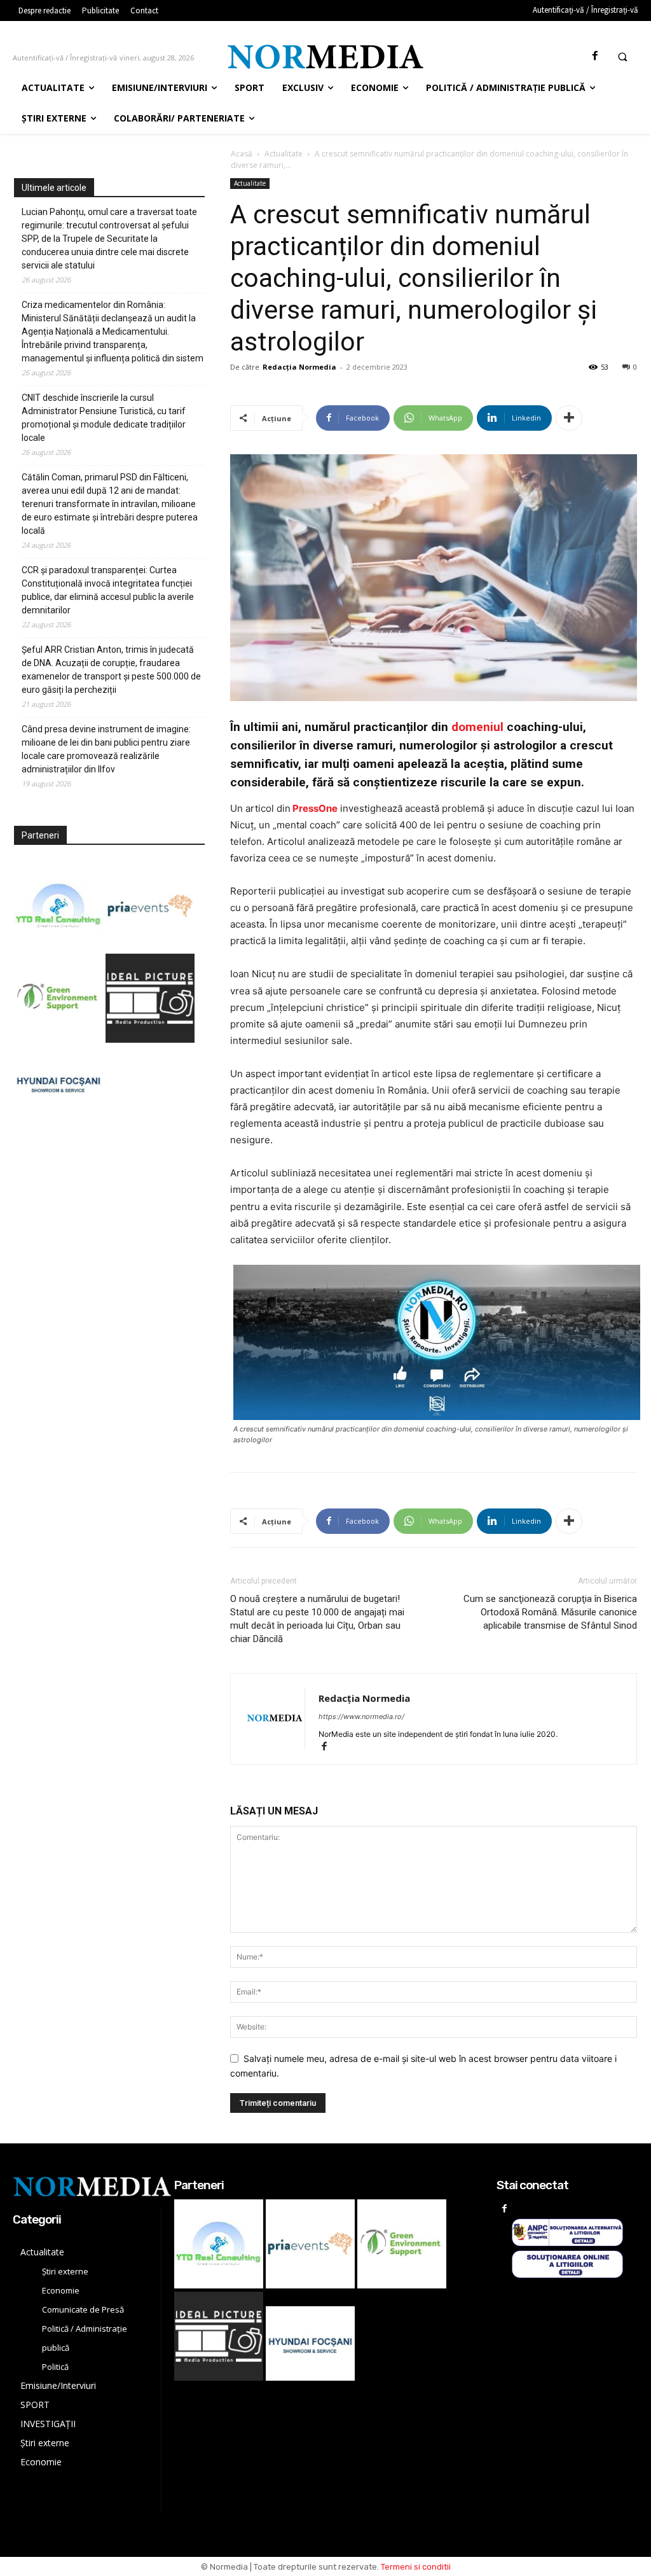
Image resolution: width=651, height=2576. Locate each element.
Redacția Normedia (299, 367)
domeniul (477, 727)
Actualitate (284, 154)
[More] (569, 418)
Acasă (242, 154)
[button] (622, 57)
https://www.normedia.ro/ (361, 1716)
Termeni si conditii (416, 2567)
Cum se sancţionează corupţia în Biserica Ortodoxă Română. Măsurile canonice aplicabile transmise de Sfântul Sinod (550, 1612)
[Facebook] (595, 56)
